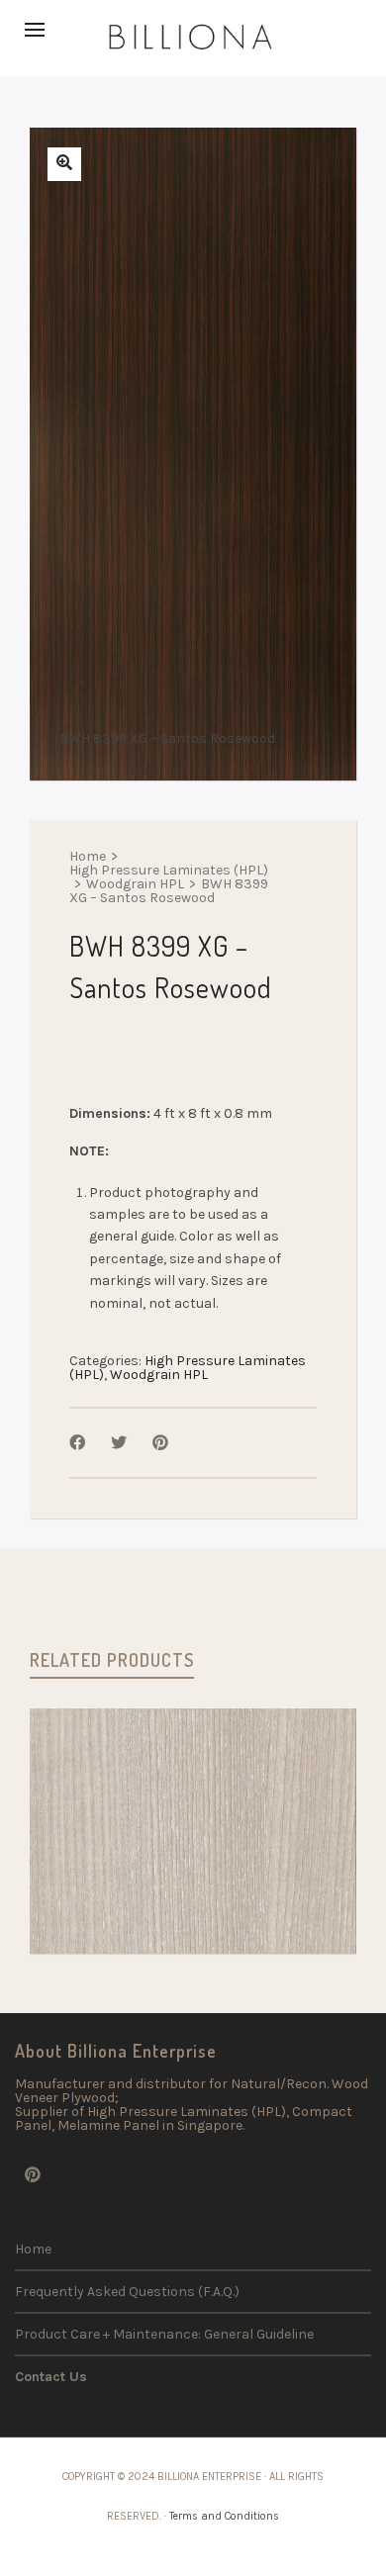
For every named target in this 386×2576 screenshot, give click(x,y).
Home (88, 857)
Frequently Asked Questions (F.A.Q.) (127, 2292)
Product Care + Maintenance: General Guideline (164, 2334)
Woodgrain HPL (135, 884)
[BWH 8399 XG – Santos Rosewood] (64, 164)
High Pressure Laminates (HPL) (169, 871)
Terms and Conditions (224, 2516)
